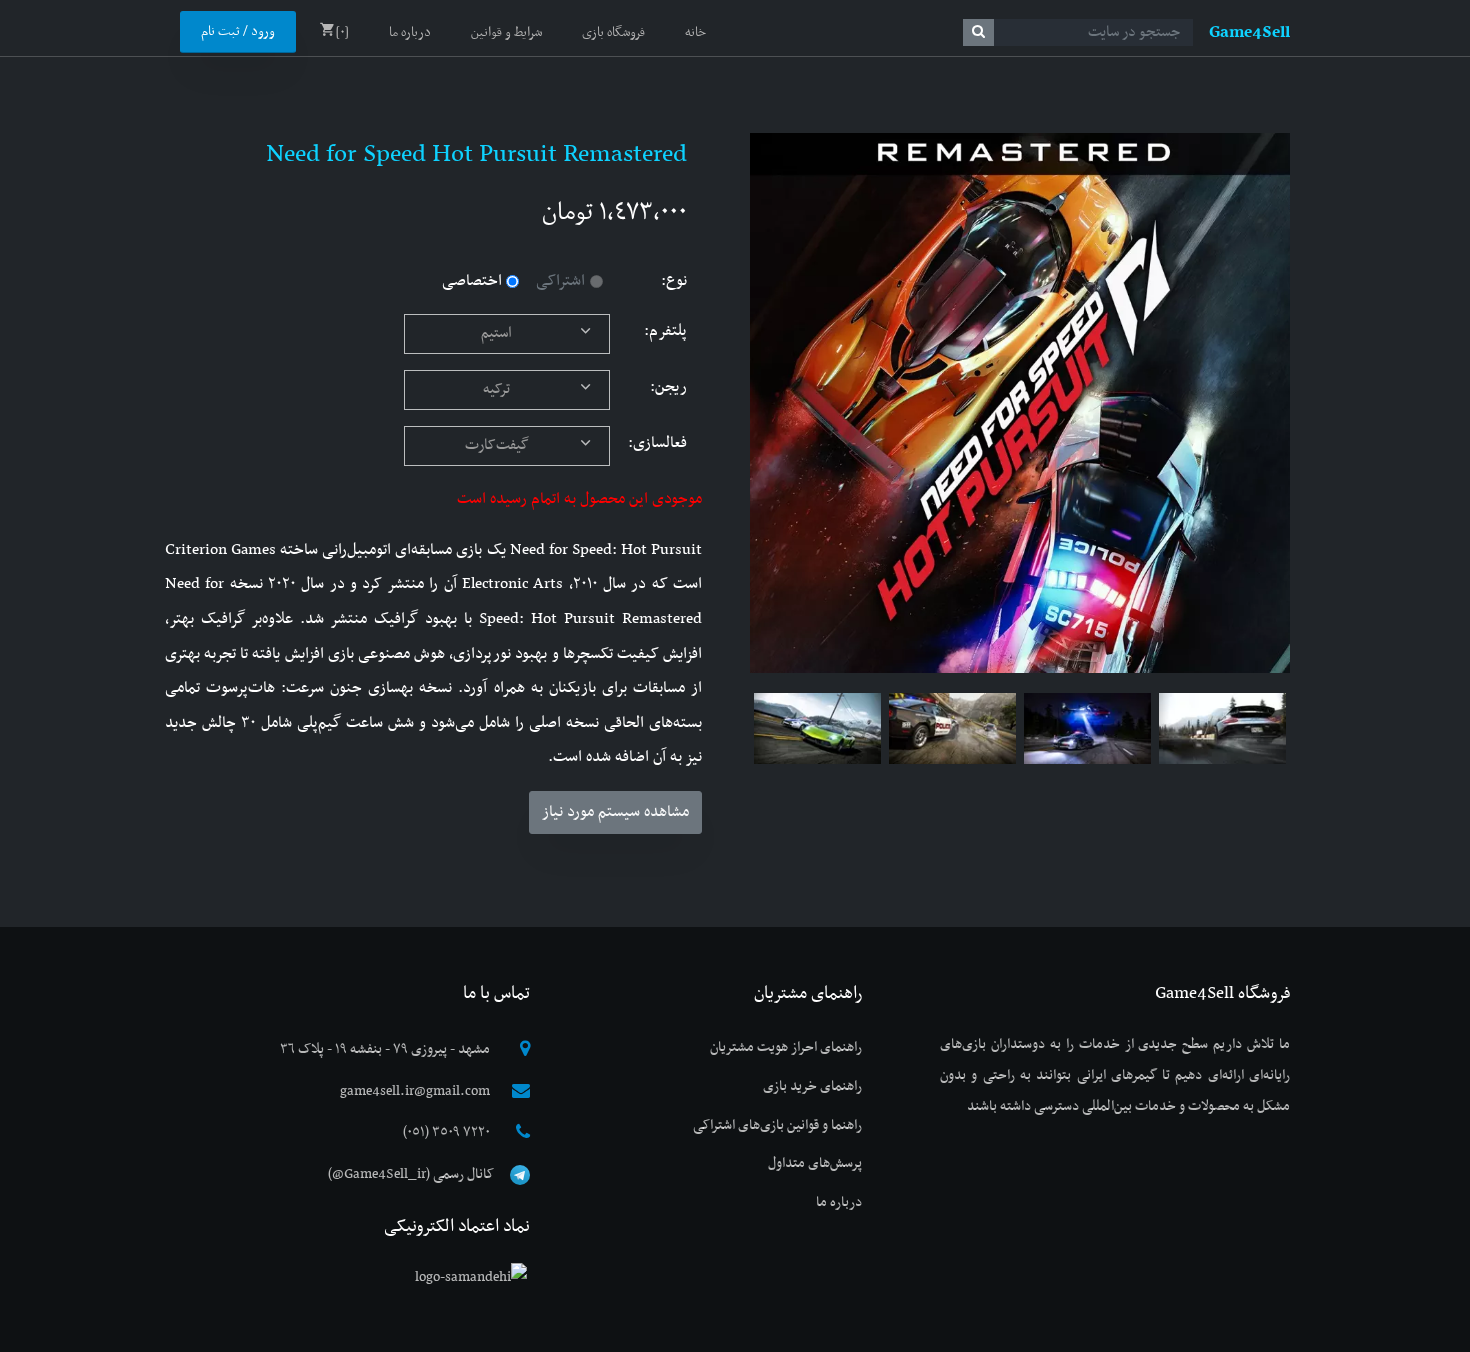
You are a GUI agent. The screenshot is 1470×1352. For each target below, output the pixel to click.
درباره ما (410, 33)
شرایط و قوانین (506, 33)
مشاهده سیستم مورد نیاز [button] (615, 812)
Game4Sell (1249, 33)
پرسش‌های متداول (815, 1163)
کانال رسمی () (411, 1174)
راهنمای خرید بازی (812, 1086)
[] (342, 33)
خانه (695, 33)
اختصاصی (472, 281)
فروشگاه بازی (613, 33)
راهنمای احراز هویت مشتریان (786, 1047)
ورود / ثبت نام (238, 32)
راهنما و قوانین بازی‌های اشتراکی (777, 1125)
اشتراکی (560, 281)
